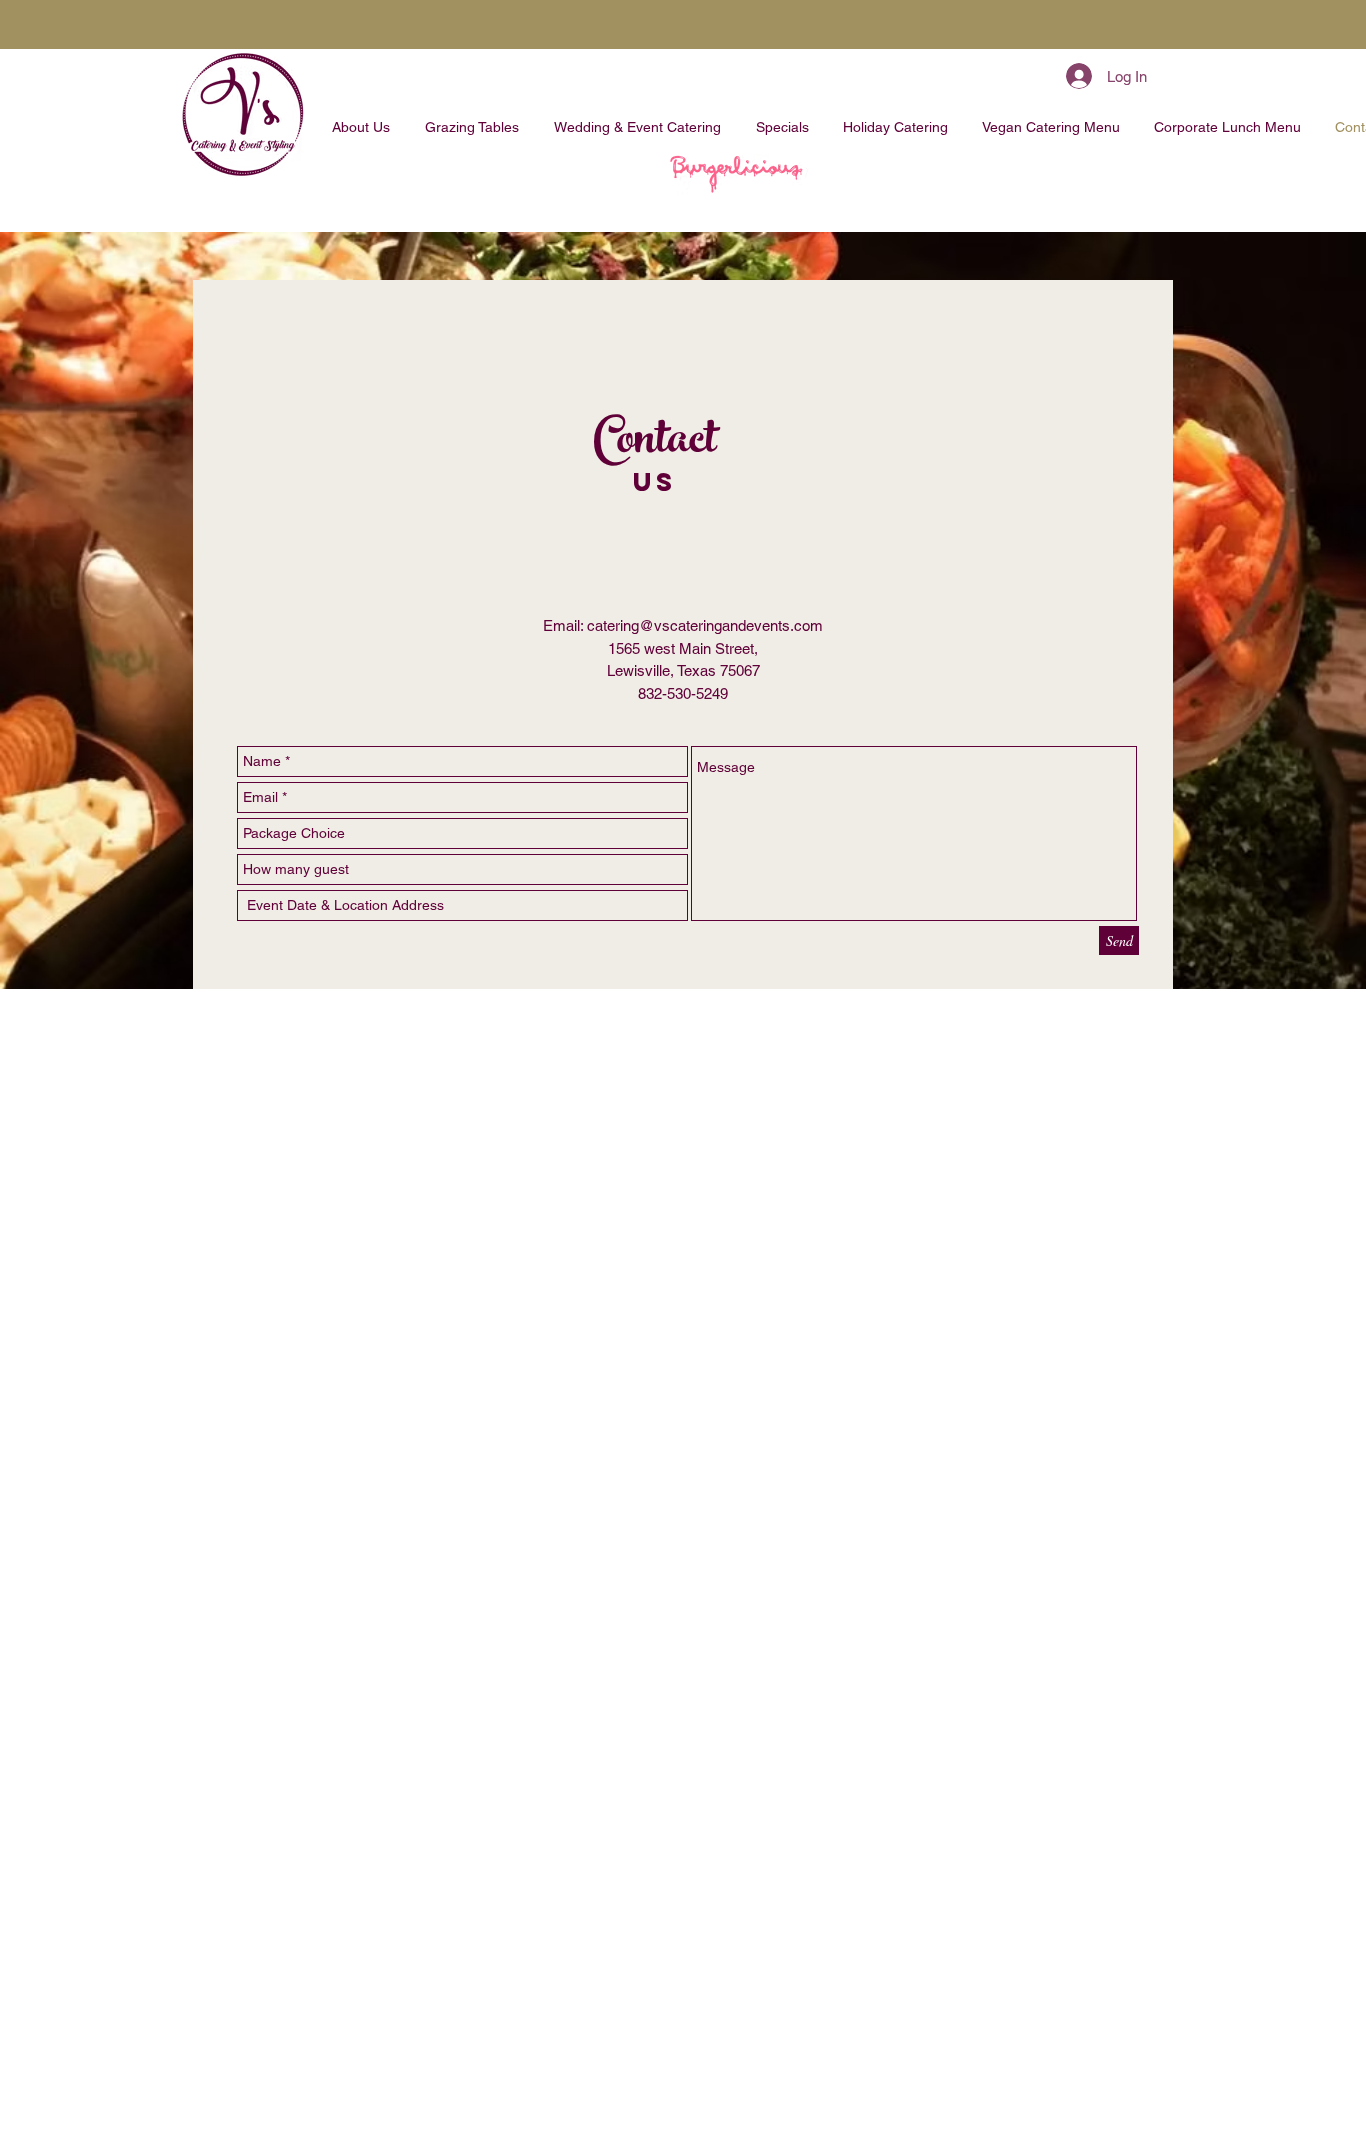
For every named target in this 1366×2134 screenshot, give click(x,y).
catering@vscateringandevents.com (705, 625)
